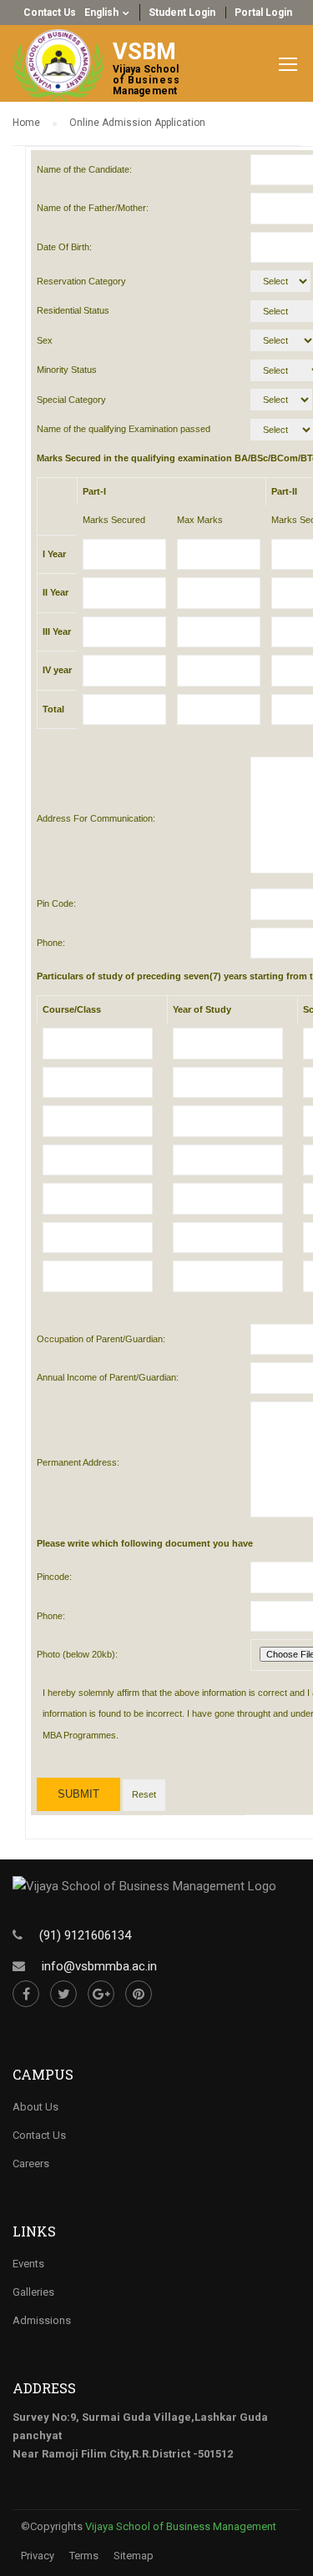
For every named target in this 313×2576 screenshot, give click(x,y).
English (101, 13)
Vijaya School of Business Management (181, 2526)
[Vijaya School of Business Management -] (63, 65)
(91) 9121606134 (85, 1935)
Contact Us (50, 13)
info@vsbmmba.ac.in (99, 1966)
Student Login (182, 13)
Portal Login (263, 13)
